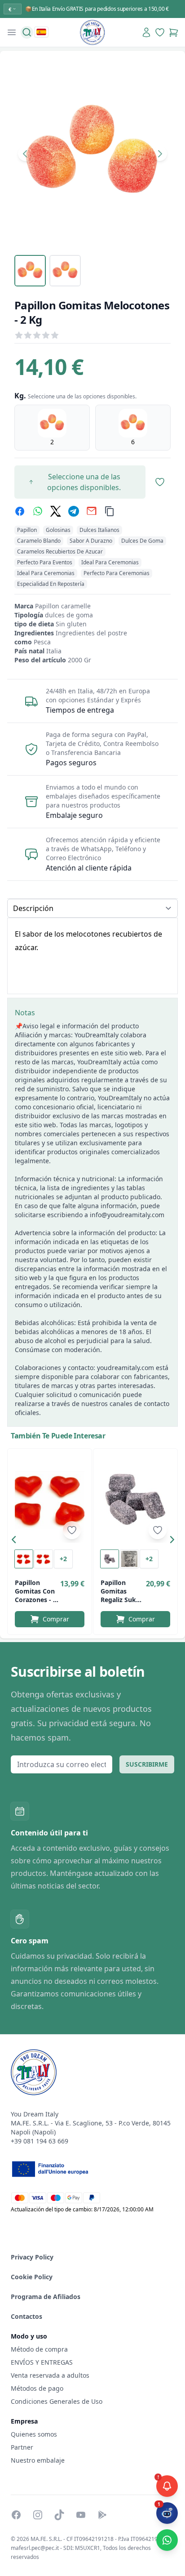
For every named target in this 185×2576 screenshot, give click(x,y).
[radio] (52, 428)
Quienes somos (34, 2434)
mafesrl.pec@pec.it (35, 2548)
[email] (92, 511)
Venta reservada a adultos (50, 2375)
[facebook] (20, 511)
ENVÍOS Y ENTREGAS (43, 2362)
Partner (22, 2447)
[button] (16, 1541)
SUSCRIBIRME (147, 1764)
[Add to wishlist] (72, 1530)
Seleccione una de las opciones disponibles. (84, 482)
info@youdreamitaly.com (127, 1215)
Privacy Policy (32, 2257)
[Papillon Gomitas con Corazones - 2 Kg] (50, 1500)
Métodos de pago (37, 2388)
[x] (56, 511)
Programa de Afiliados (46, 2297)
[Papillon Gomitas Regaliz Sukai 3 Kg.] (135, 1500)
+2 (63, 1559)
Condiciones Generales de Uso (57, 2401)
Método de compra (39, 2349)
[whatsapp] (38, 511)
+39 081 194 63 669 (40, 2141)
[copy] (110, 511)
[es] (41, 32)
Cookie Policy (32, 2277)
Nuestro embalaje (38, 2460)
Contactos (26, 2316)
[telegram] (74, 511)
